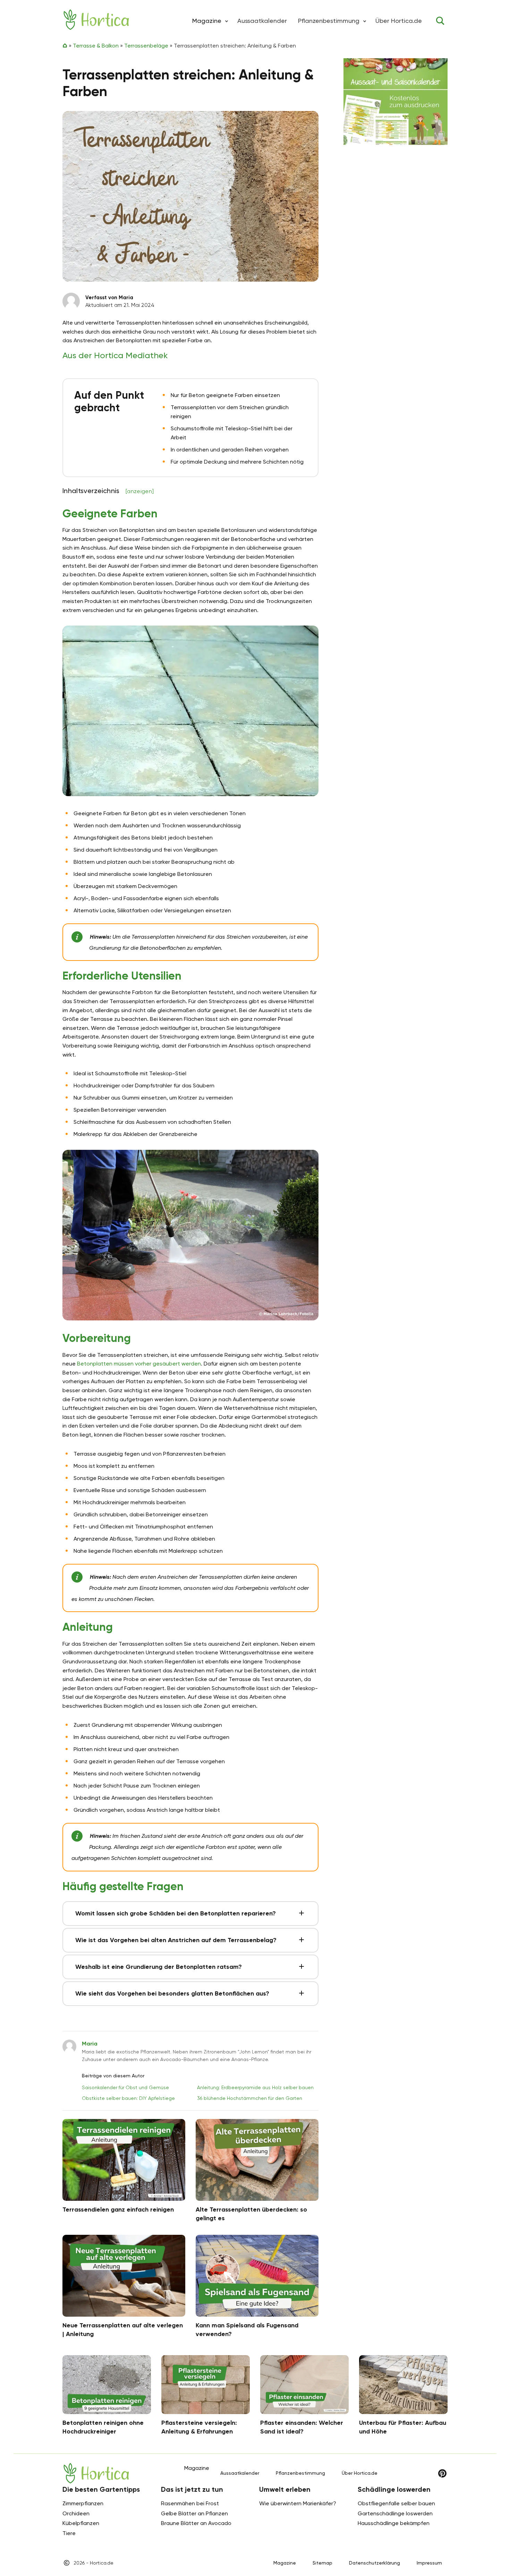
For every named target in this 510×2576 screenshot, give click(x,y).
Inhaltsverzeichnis (108, 491)
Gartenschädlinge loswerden (395, 2513)
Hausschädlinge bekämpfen (394, 2523)
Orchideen (76, 2513)
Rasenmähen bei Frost (190, 2503)
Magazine (285, 2563)
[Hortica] (96, 20)
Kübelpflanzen (81, 2523)
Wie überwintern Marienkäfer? (298, 2503)
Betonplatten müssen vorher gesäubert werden (139, 1364)
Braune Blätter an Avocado (196, 2523)
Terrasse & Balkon (96, 46)
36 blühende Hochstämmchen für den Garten (250, 2098)
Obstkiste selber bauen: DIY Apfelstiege (128, 2098)
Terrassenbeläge (146, 46)
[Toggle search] (440, 21)
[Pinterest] (442, 2473)
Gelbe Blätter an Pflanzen (194, 2513)
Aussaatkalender (262, 21)
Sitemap (322, 2563)
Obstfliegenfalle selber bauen (396, 2503)
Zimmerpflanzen (83, 2503)
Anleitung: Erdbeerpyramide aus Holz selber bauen (255, 2087)
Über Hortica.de (399, 21)
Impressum (429, 2563)
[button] (227, 21)
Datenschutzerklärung (375, 2563)
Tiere (69, 2533)
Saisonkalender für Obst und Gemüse (125, 2087)
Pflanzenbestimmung (329, 21)
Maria (90, 2044)
